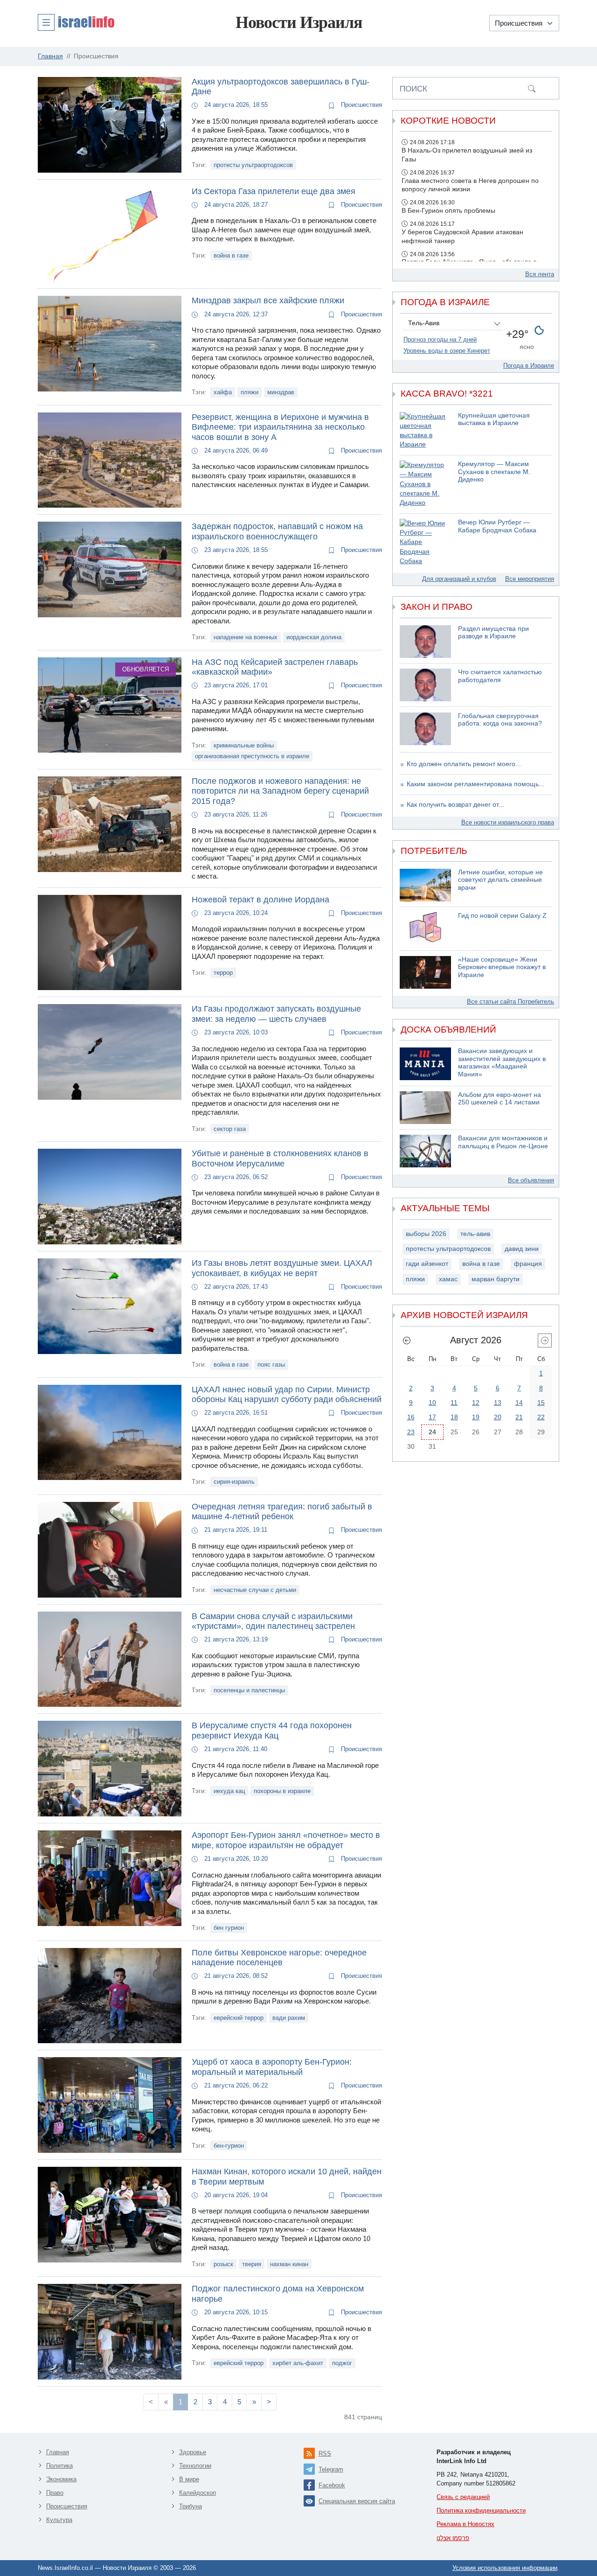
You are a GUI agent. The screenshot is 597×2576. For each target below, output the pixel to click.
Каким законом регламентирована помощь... (476, 784)
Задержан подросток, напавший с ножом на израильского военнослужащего (277, 531)
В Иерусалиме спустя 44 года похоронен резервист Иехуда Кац (272, 1731)
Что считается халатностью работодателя (500, 676)
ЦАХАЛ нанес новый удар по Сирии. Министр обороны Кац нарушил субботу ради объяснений (287, 1395)
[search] (532, 88)
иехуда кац (229, 1791)
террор (223, 973)
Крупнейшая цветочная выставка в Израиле (494, 419)
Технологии (195, 2466)
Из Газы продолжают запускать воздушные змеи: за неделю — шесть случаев (276, 1014)
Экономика (61, 2479)
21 (519, 1417)
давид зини (522, 1249)
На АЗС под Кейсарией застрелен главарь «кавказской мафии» (275, 667)
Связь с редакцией (463, 2497)
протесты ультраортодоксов (253, 165)
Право (55, 2493)
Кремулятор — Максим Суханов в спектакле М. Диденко (494, 472)
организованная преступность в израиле (252, 756)
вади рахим (289, 2018)
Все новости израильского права (508, 822)
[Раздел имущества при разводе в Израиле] (425, 642)
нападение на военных (246, 637)
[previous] (407, 1340)
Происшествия (361, 105)
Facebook (332, 2485)
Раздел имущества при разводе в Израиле (493, 633)
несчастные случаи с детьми (255, 1590)
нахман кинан (289, 2264)
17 (432, 1417)
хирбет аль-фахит (298, 2363)
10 (432, 1403)
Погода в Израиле (529, 366)
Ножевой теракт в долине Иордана (260, 900)
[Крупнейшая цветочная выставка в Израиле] (425, 431)
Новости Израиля (299, 22)
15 (541, 1403)
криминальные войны (244, 745)
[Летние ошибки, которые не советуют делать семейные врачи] (425, 885)
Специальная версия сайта (357, 2501)
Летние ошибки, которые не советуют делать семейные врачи (500, 880)
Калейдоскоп (198, 2493)
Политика (59, 2466)
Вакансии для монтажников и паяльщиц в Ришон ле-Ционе (503, 1142)
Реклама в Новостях (465, 2524)
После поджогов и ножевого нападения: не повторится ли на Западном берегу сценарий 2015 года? (280, 791)
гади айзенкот (427, 1264)
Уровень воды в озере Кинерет (447, 351)
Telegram (331, 2469)
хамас (448, 1279)
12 (476, 1403)
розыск (223, 2264)
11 (454, 1403)
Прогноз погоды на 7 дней (440, 339)
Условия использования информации (505, 2568)
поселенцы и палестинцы (249, 1690)
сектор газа (230, 1129)
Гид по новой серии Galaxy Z (502, 916)
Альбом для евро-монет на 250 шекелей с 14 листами (500, 1099)
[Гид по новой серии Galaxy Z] (425, 928)
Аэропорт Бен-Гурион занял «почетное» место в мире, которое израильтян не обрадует (286, 1840)
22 (541, 1417)
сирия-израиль (234, 1482)
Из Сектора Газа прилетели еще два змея (274, 191)
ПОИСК (413, 89)
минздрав (281, 392)
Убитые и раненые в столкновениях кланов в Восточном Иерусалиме (280, 1159)
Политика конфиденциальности (481, 2510)
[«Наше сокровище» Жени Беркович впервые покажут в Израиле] (425, 972)
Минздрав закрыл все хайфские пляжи (268, 300)
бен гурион (229, 1928)
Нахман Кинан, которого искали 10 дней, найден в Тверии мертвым (287, 2177)
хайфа (223, 392)
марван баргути (496, 1279)
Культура (59, 2520)
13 (498, 1403)
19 (476, 1417)
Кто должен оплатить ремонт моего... (464, 764)
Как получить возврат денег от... (455, 805)
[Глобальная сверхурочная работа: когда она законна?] (425, 729)
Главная (58, 2452)
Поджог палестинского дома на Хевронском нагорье (278, 2294)
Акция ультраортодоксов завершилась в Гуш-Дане (281, 87)
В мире (189, 2479)
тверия (252, 2264)
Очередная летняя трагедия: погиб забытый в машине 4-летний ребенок (282, 1512)
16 (411, 1417)
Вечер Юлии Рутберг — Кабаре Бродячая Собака (497, 526)
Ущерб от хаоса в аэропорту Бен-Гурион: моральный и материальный (272, 2067)
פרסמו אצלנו (453, 2538)
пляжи (250, 392)
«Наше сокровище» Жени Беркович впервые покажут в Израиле (502, 967)
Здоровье (193, 2452)
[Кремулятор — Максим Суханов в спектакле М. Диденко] (425, 484)
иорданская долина (314, 637)
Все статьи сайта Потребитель (510, 1002)
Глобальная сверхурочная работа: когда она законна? (500, 720)
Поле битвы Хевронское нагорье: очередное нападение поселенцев (279, 1958)
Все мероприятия (530, 579)
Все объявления (531, 1180)
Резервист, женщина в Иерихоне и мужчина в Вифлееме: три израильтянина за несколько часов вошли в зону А (280, 427)
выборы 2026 (426, 1234)
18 (454, 1417)
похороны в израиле (282, 1791)
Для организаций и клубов (459, 579)
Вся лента (540, 274)
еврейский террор (239, 2018)
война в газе (231, 255)
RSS (325, 2454)
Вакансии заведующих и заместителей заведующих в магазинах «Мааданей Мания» (502, 1063)
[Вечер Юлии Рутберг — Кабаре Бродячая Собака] (425, 542)
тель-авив (475, 1234)
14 (519, 1403)
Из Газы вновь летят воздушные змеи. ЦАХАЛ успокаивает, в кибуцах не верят (282, 1268)
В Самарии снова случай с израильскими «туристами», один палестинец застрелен (273, 1621)
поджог (342, 2363)
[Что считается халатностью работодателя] (425, 685)
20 (498, 1417)
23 (411, 1432)
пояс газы (271, 1365)
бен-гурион (229, 2146)
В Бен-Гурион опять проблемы (448, 211)
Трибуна (191, 2506)
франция (528, 1264)
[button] (76, 22)
